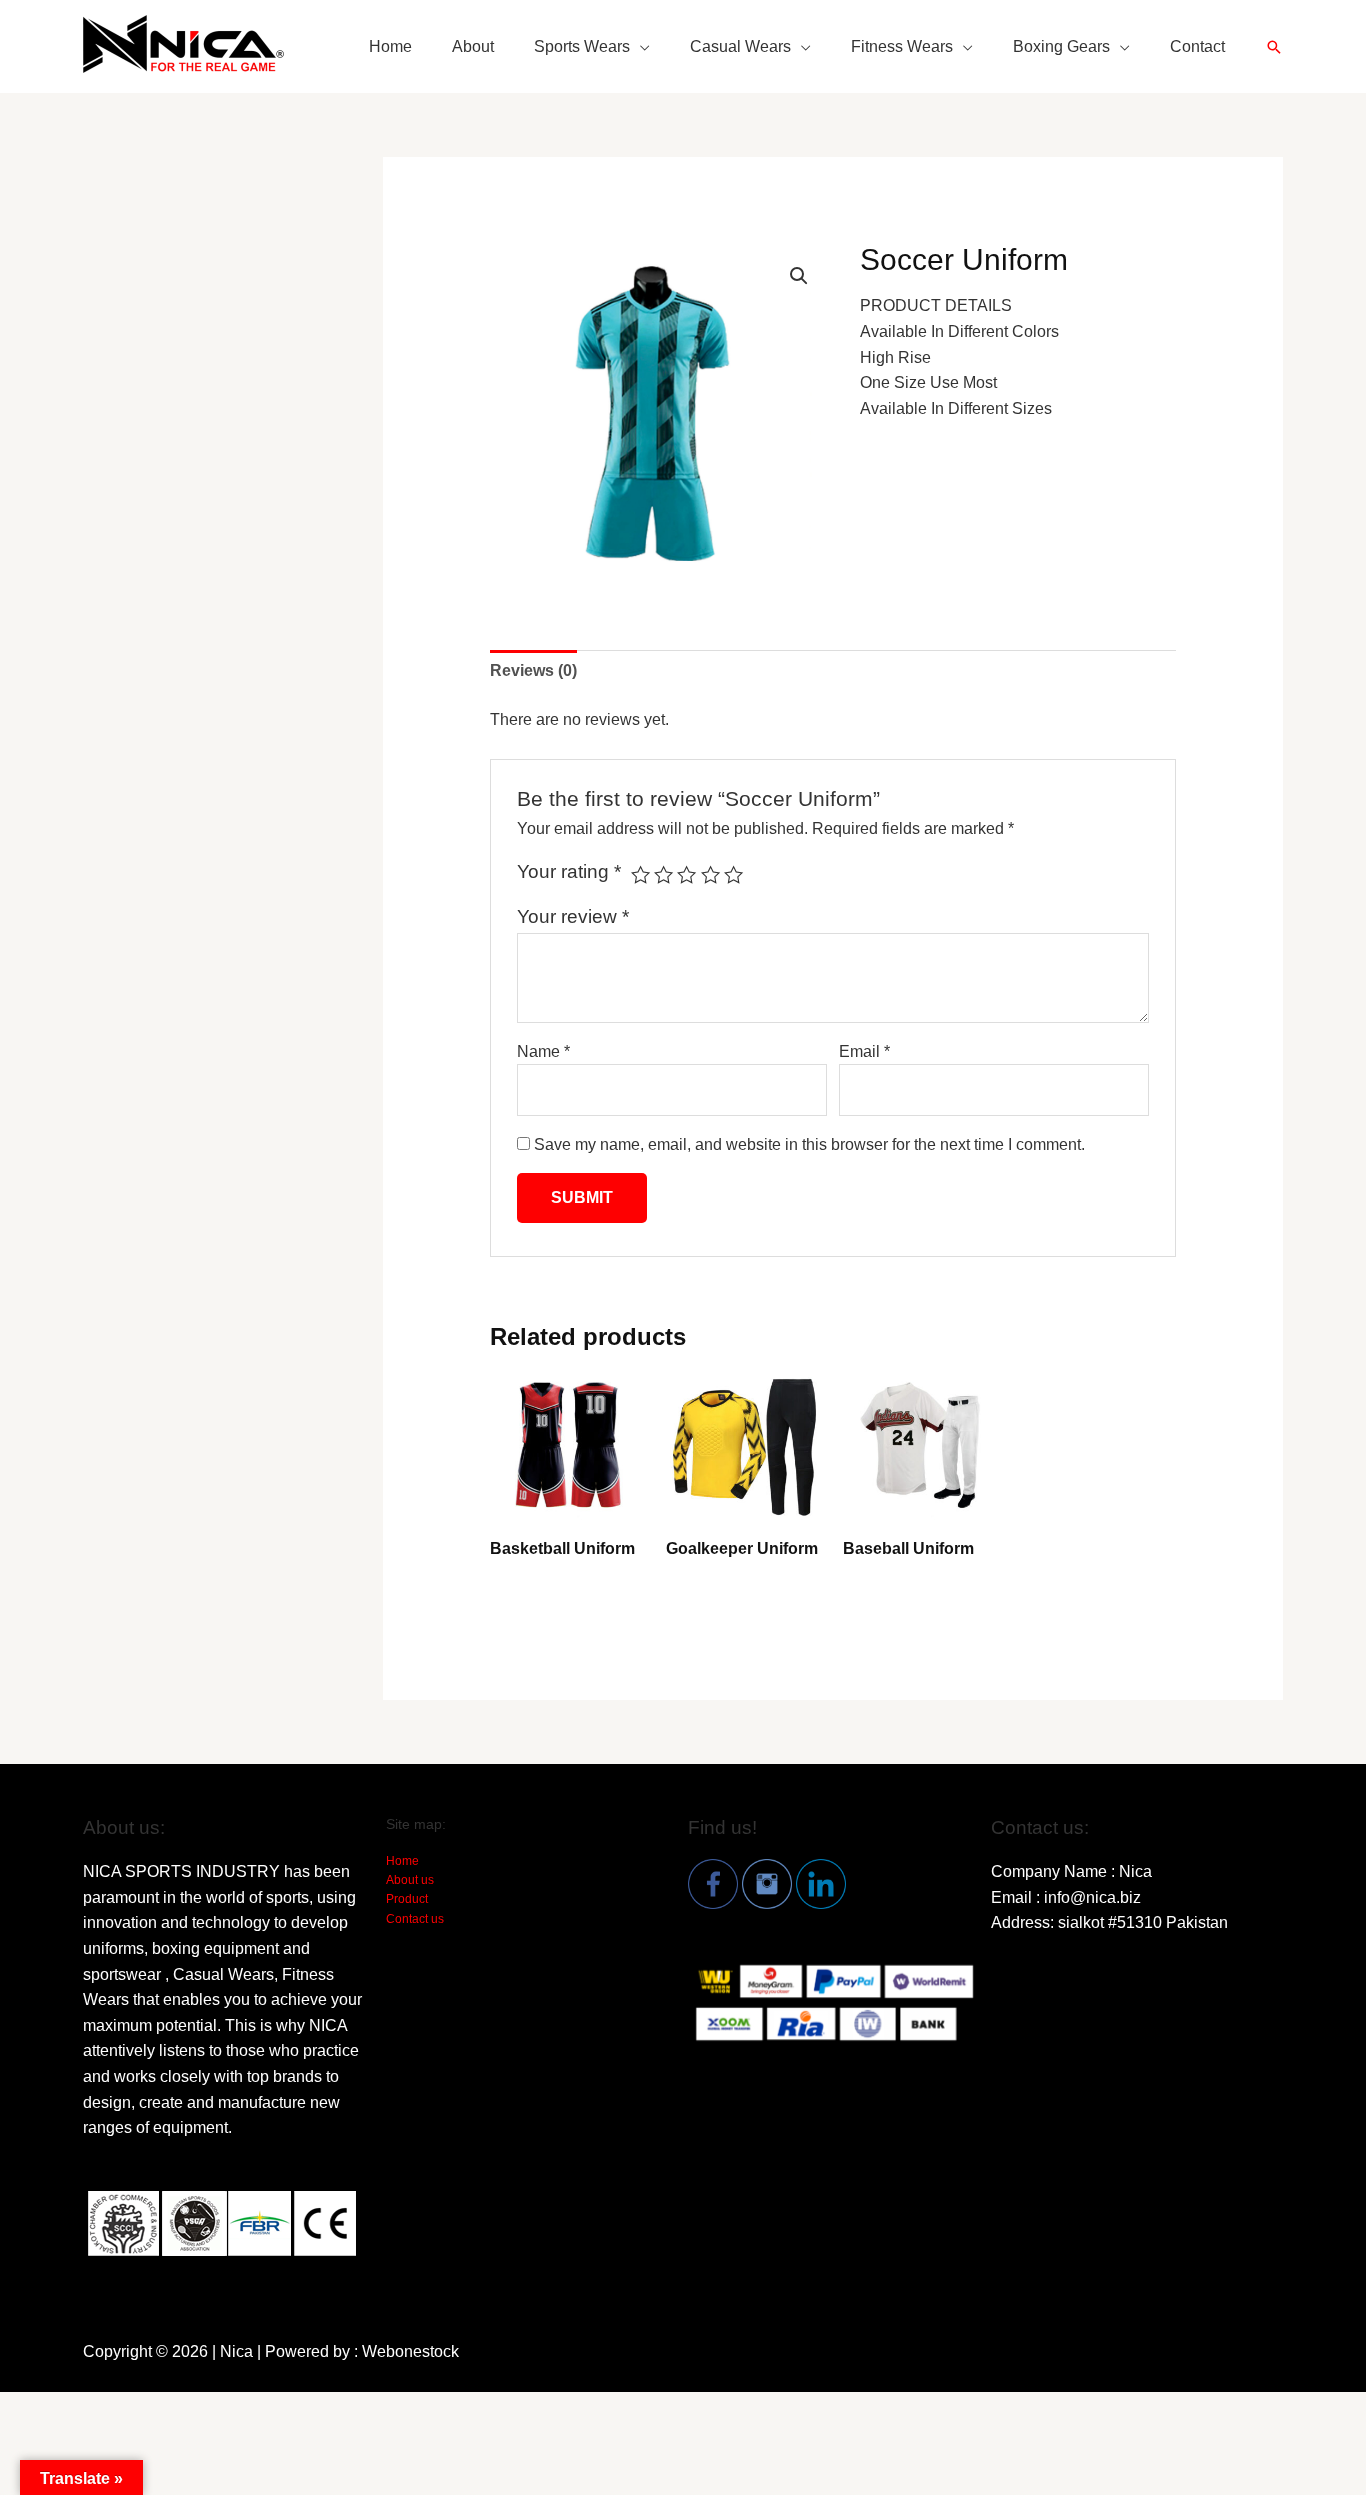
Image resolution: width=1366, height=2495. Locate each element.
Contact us (415, 1919)
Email (864, 1051)
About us (410, 1880)
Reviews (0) (533, 670)
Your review (573, 916)
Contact (1197, 46)
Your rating (569, 871)
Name (543, 1051)
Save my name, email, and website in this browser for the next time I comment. (809, 1144)
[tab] (533, 671)
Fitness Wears (902, 46)
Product (407, 1899)
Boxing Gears (1061, 46)
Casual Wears (740, 46)
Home (390, 46)
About (473, 46)
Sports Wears (582, 46)
